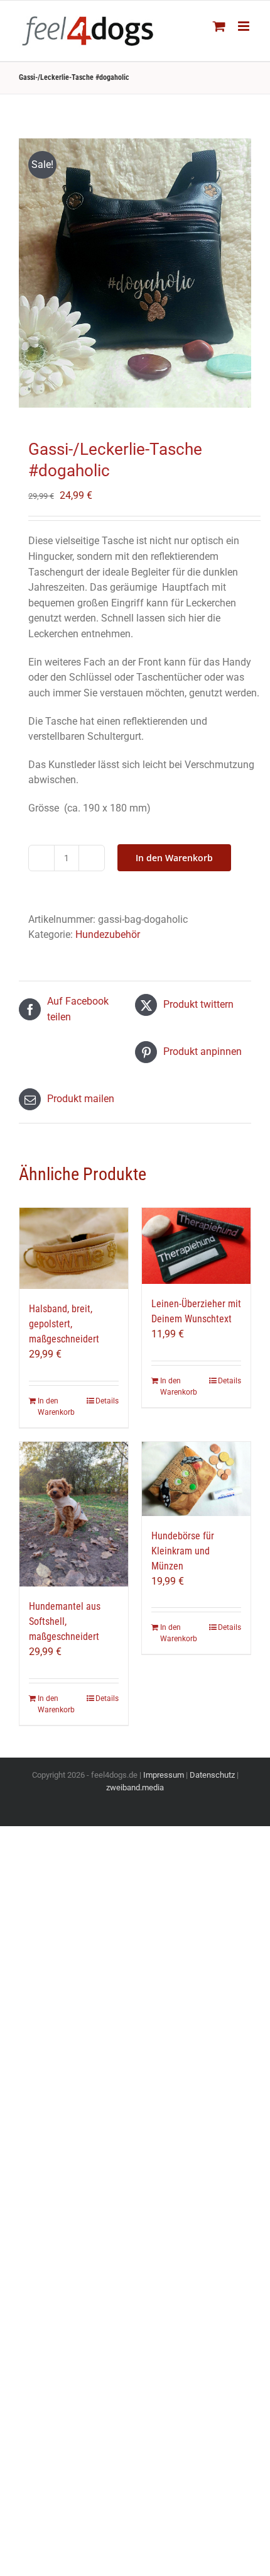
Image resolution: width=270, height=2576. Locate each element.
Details (107, 1401)
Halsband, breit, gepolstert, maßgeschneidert (64, 1324)
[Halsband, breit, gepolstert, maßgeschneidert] (74, 1248)
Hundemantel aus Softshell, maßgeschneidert (65, 1621)
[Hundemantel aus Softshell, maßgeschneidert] (74, 1514)
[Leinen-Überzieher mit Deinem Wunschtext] (196, 1246)
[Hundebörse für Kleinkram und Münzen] (196, 1479)
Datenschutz (212, 1775)
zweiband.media (135, 1787)
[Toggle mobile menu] (245, 26)
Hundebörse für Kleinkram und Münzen (183, 1551)
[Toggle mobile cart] (219, 26)
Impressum (164, 1775)
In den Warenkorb (174, 858)
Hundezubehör (108, 934)
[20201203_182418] (135, 273)
